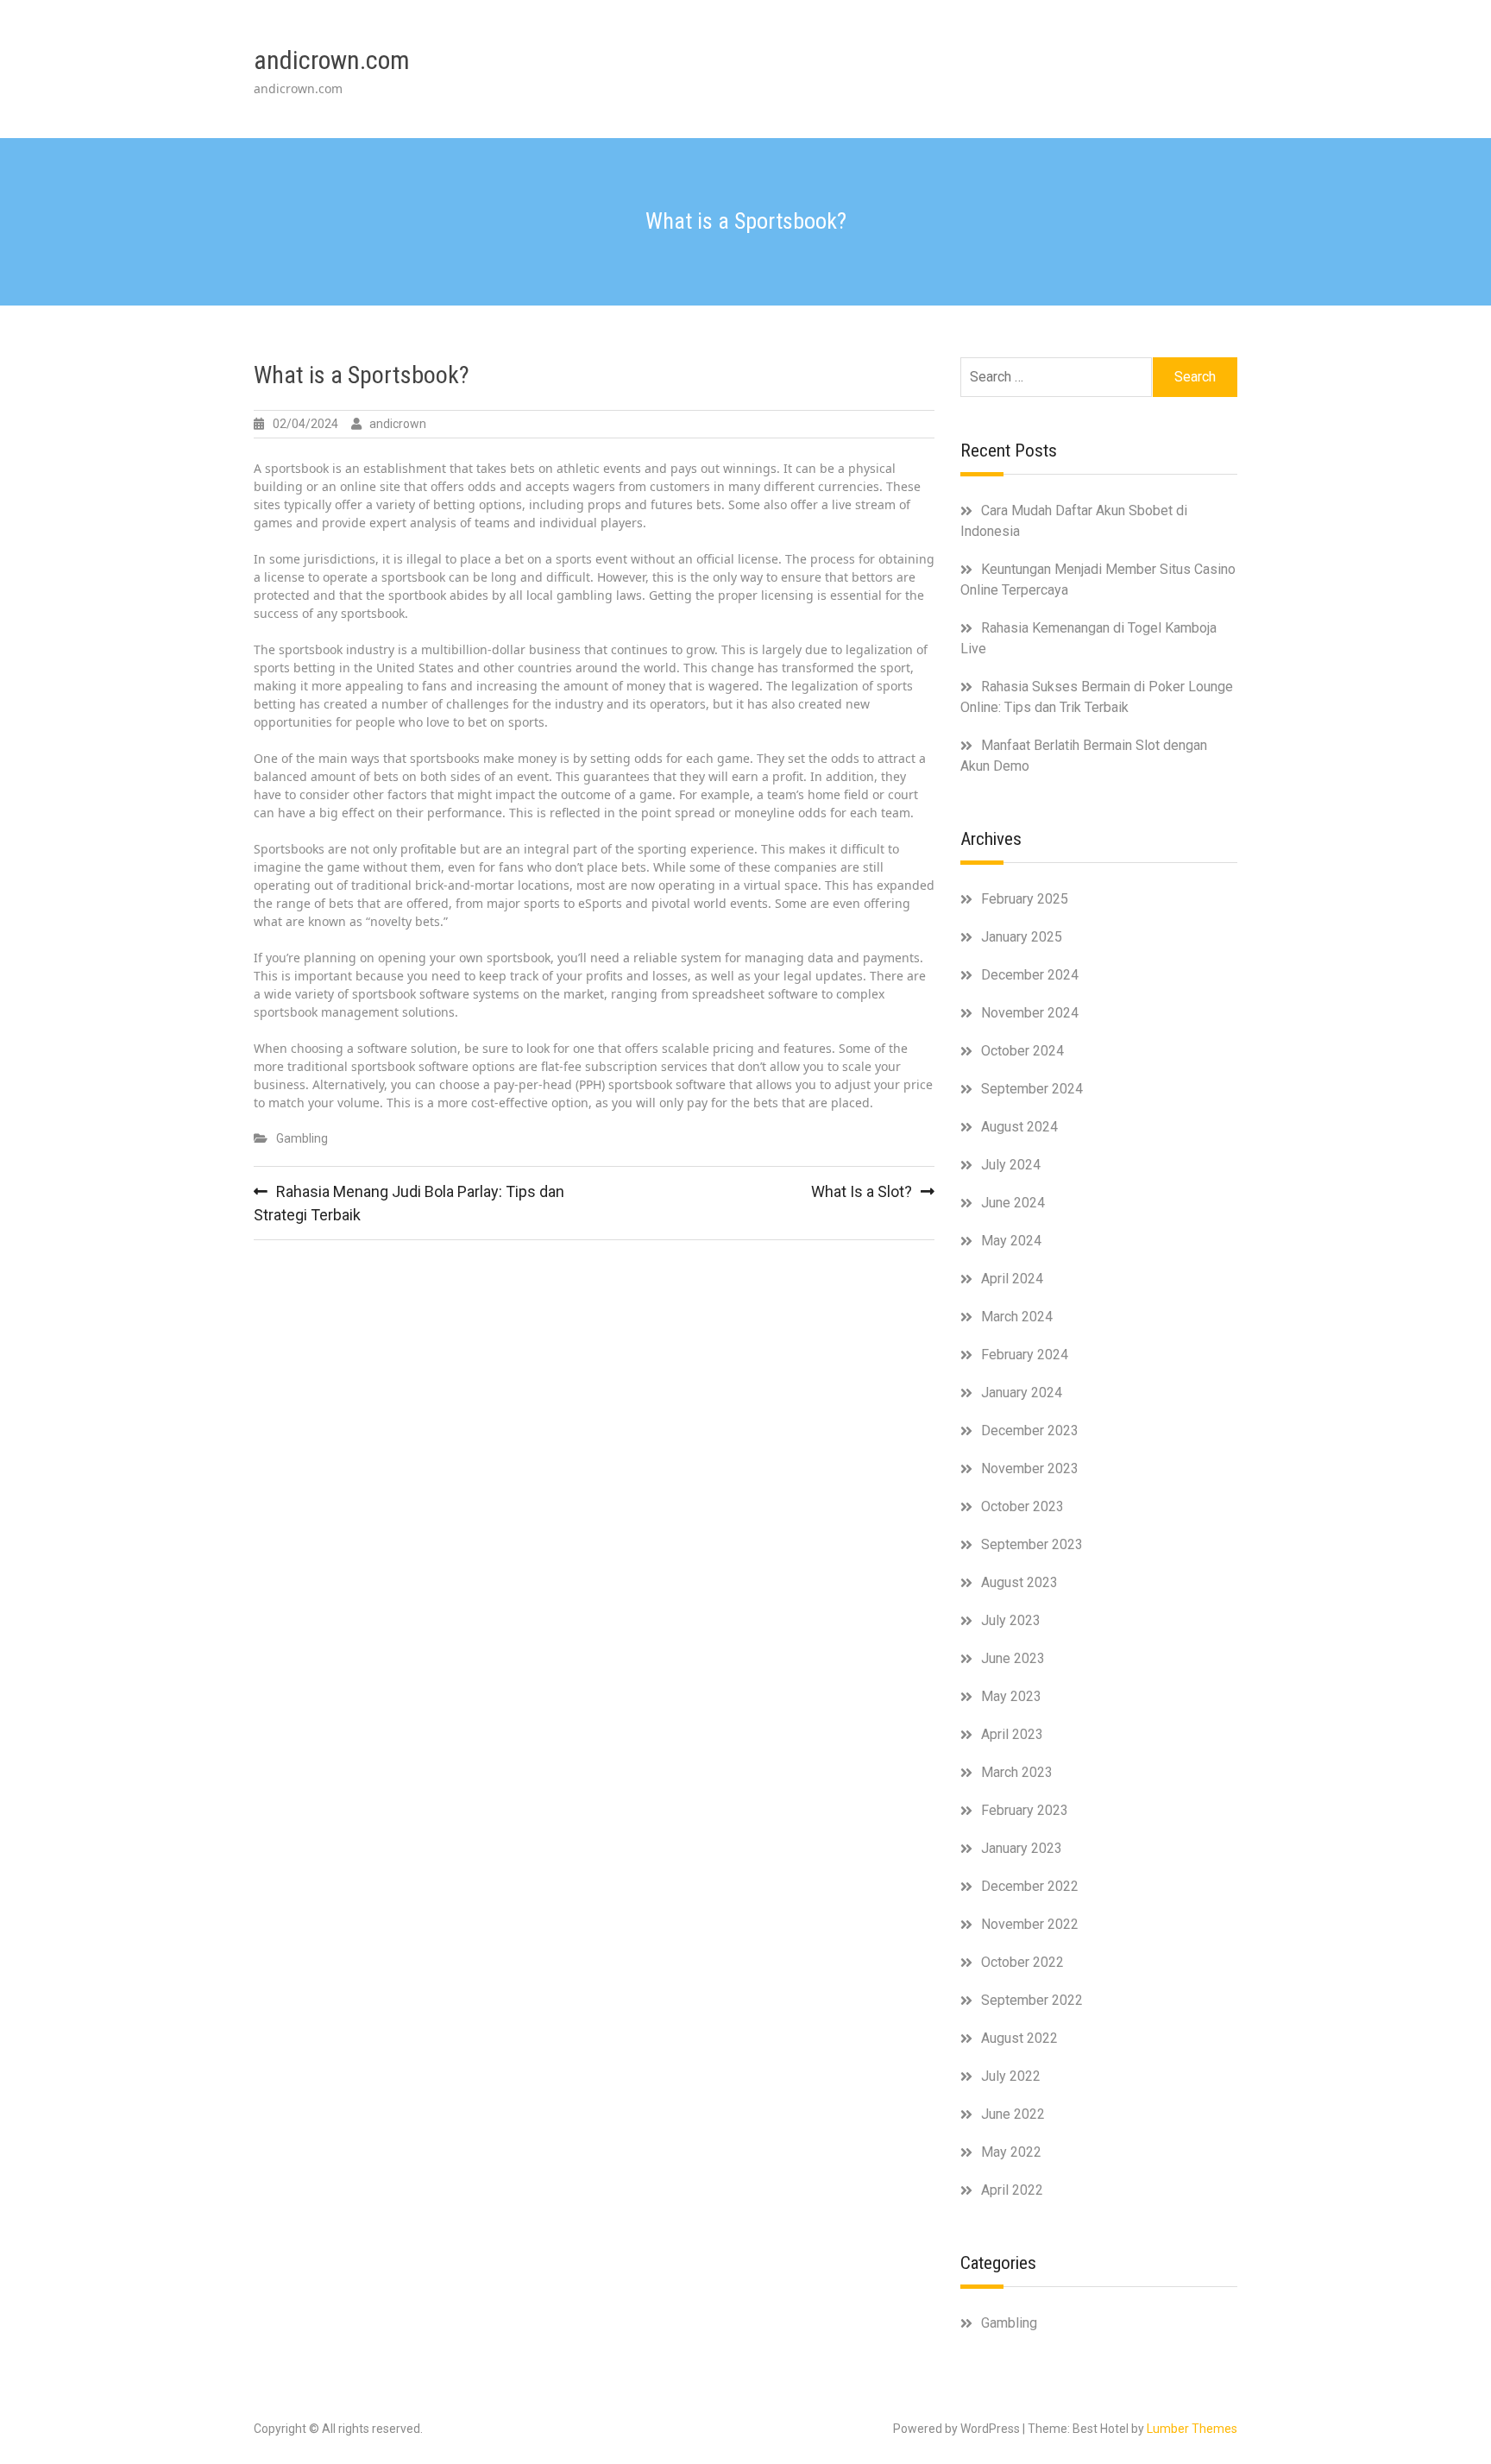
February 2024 (1025, 1355)
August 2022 (1019, 2038)
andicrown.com (332, 60)
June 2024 (1013, 1203)
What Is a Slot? (862, 1191)
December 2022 (1030, 1886)
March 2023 (1017, 1772)
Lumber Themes (1192, 2429)
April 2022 (1012, 2190)
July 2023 (1011, 1620)
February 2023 (1025, 1810)
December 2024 (1030, 975)
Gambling (302, 1138)
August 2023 (1019, 1582)
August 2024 (1019, 1127)
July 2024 (1011, 1165)
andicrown (398, 424)
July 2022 (1011, 2076)
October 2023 (1022, 1506)
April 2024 (1012, 1279)
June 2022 (1013, 2114)
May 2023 (1011, 1696)
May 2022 (1011, 2152)
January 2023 (1022, 1848)
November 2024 (1030, 1013)
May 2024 (1011, 1241)
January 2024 (1022, 1393)
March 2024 (1017, 1317)
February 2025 (1025, 899)
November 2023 (1030, 1468)
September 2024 (1032, 1089)
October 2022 (1022, 1962)
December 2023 (1030, 1431)
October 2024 (1022, 1051)
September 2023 (1032, 1544)
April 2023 (1012, 1734)
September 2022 (1032, 2000)
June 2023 (1013, 1658)
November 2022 (1030, 1924)
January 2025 (1022, 937)
